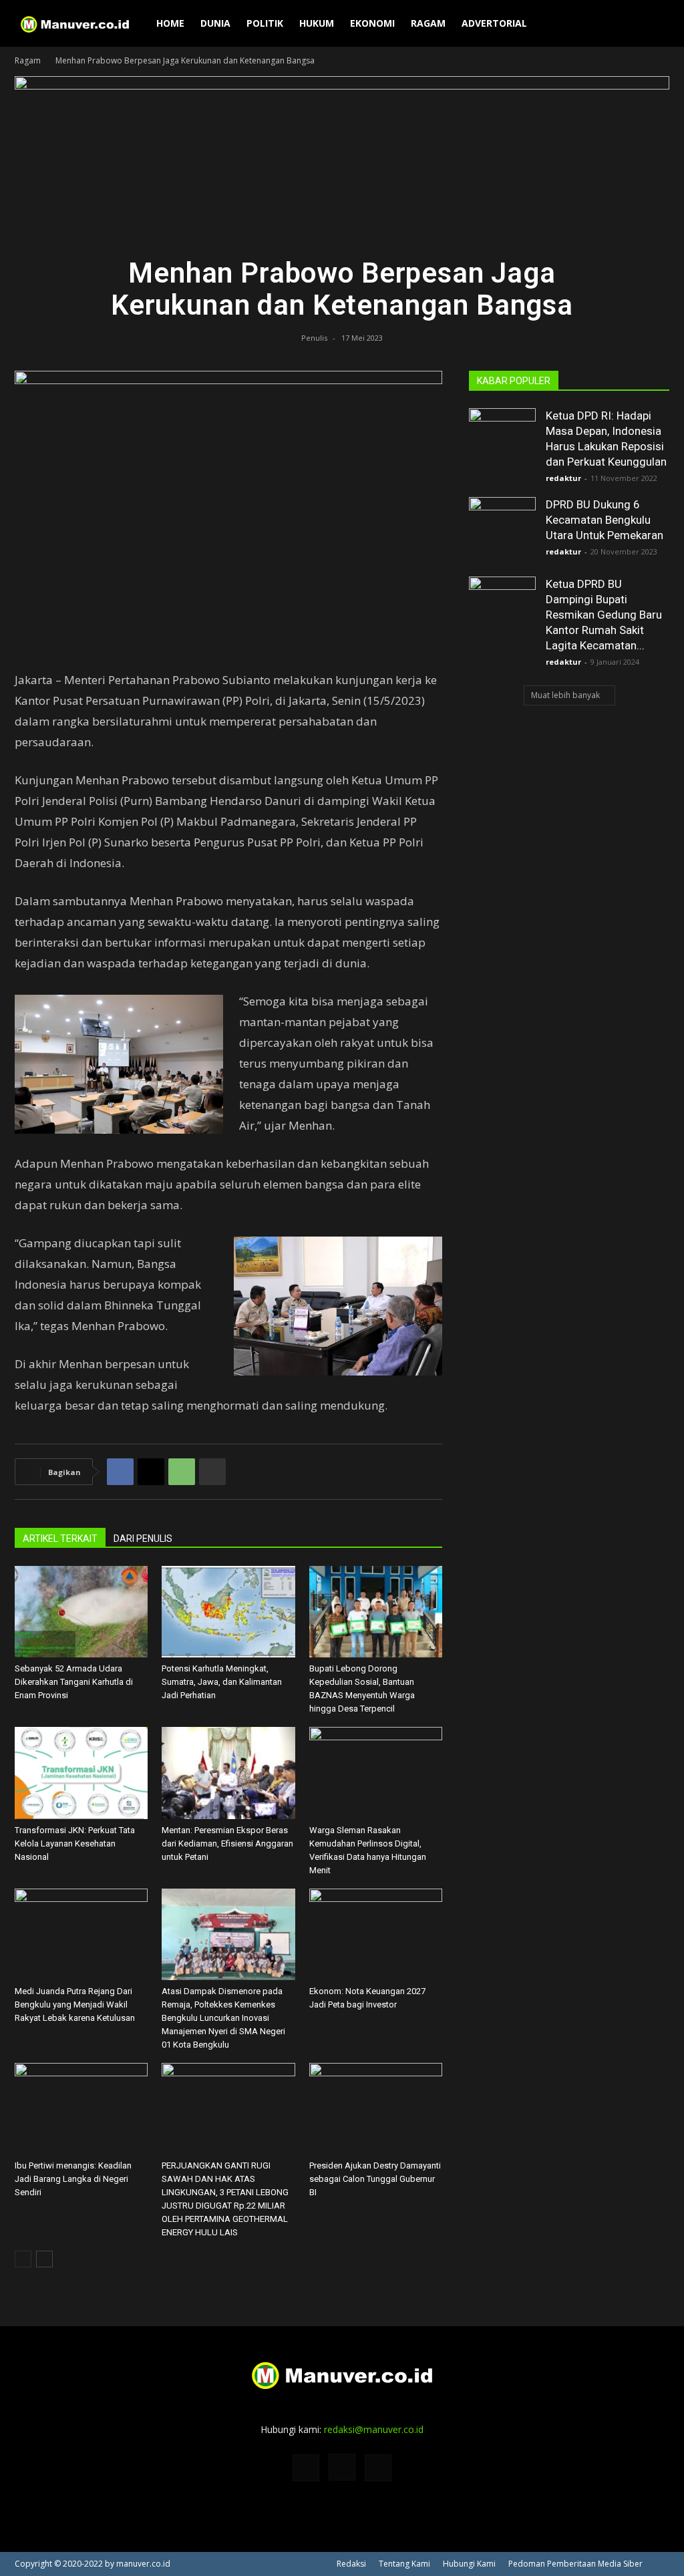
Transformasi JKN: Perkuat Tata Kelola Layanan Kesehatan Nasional (75, 1843)
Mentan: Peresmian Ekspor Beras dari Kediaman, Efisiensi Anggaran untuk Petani (227, 1843)
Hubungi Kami (469, 2564)
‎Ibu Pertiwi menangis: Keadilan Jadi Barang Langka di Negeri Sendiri (73, 2179)
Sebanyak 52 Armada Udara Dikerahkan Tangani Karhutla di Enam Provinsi (74, 1682)
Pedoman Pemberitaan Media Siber (575, 2564)
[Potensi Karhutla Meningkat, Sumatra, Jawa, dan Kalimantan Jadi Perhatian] (228, 1612)
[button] (653, 24)
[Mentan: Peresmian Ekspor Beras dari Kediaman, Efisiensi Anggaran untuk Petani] (228, 1773)
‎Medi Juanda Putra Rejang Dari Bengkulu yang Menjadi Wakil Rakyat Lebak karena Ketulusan (75, 2004)
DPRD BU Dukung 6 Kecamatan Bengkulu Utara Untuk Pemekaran (605, 520)
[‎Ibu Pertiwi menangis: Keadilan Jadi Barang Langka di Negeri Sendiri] (81, 2109)
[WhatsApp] (182, 1472)
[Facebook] (120, 1472)
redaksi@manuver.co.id (374, 2429)
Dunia (215, 23)
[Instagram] (342, 2467)
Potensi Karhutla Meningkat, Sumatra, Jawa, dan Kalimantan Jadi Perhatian (222, 1682)
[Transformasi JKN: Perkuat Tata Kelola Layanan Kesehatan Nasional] (81, 1773)
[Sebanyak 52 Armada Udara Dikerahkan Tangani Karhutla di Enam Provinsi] (81, 1612)
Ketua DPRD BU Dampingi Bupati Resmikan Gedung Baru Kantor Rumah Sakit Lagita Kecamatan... (604, 615)
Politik (265, 23)
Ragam (428, 23)
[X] (151, 1472)
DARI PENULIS (143, 1539)
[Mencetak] (212, 1472)
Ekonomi (372, 23)
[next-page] (44, 2259)
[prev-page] (23, 2259)
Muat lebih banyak (565, 695)
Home (170, 23)
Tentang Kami (404, 2564)
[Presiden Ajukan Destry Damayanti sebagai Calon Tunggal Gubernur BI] (376, 2109)
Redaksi (351, 2564)
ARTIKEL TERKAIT (60, 1539)
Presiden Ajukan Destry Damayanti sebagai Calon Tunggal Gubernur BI (375, 2179)
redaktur (563, 478)
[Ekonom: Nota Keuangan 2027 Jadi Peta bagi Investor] (376, 1934)
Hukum (317, 23)
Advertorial (494, 23)
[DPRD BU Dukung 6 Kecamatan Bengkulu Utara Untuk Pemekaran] (502, 530)
